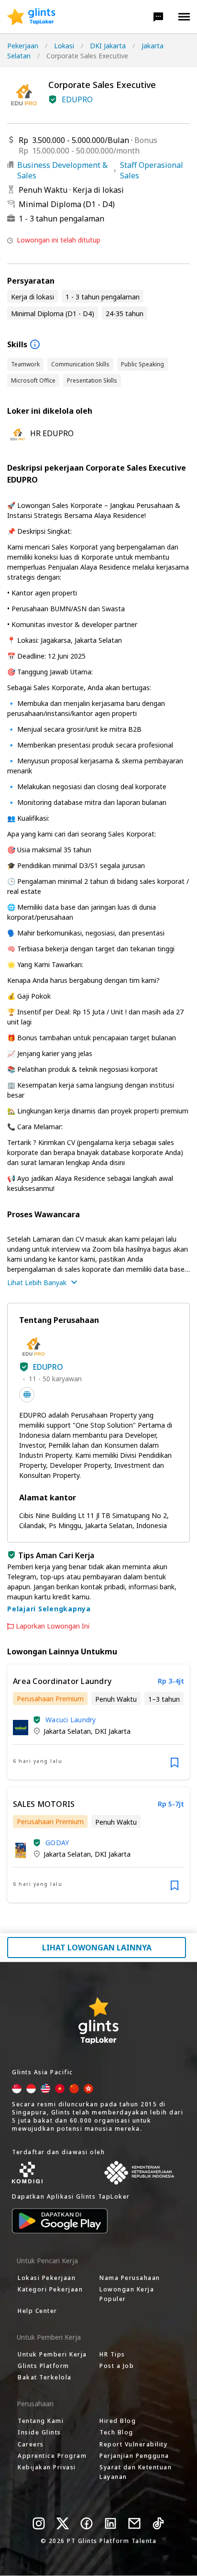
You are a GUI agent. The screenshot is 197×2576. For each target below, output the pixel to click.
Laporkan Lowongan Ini (53, 1626)
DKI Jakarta (108, 46)
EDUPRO (77, 99)
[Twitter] (63, 2523)
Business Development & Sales (62, 170)
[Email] (134, 2523)
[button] (158, 17)
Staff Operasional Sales (152, 170)
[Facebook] (87, 2523)
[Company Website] (27, 1395)
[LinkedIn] (110, 2523)
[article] (98, 1722)
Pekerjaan (23, 46)
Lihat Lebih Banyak (37, 1282)
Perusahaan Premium (50, 1699)
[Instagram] (39, 2523)
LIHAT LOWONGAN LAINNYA (97, 1948)
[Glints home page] (31, 17)
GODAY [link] (57, 1843)
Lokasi (64, 46)
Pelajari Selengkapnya (49, 1609)
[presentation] (31, 17)
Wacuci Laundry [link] (71, 1720)
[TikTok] (158, 2523)
